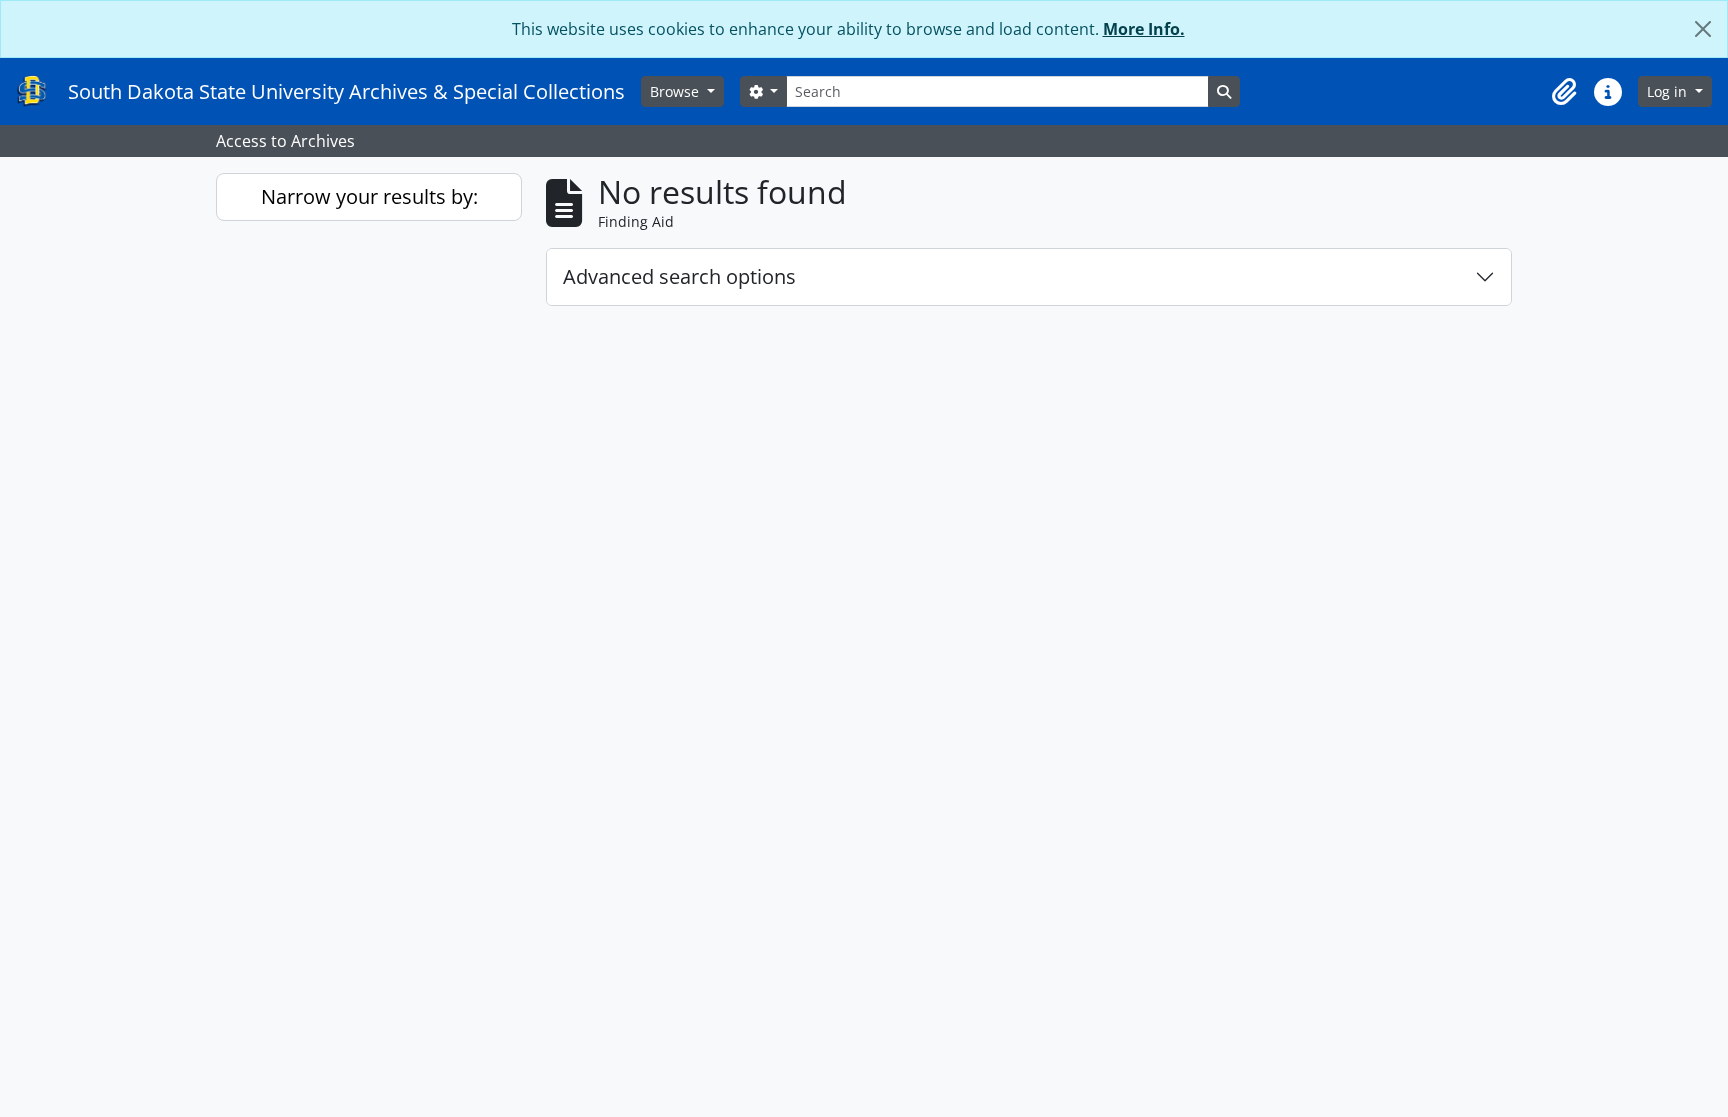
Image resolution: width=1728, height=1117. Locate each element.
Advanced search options (679, 276)
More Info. (1144, 29)
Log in (1669, 91)
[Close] (1703, 29)
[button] (1564, 92)
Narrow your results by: (369, 196)
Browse (676, 91)
